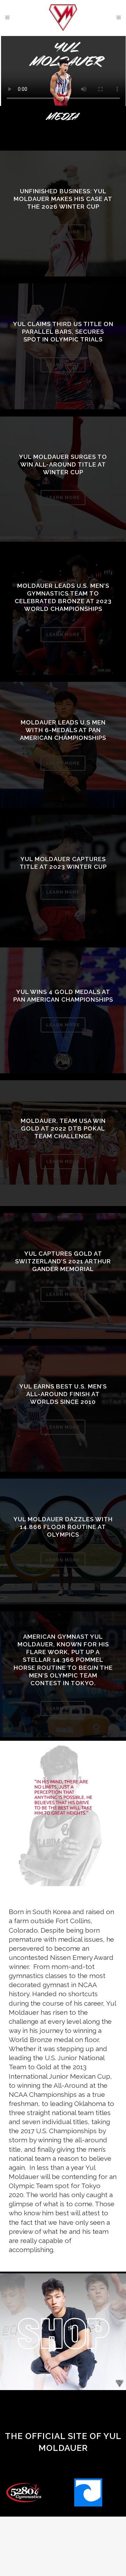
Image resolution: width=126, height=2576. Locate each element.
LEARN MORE (63, 232)
